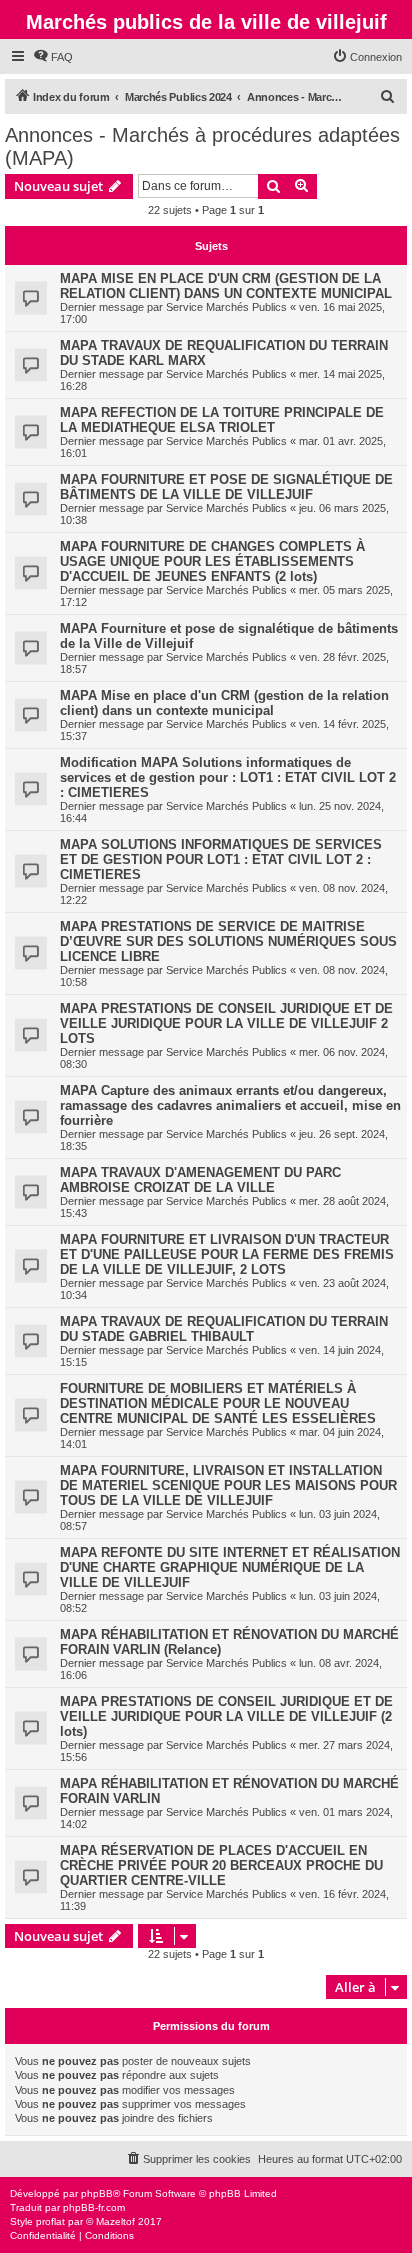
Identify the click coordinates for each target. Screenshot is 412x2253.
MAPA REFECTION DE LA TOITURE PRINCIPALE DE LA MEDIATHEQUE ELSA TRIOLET (222, 420)
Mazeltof (115, 2221)
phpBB (97, 2193)
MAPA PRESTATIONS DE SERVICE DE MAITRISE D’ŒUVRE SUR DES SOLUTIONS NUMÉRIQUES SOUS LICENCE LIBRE (228, 941)
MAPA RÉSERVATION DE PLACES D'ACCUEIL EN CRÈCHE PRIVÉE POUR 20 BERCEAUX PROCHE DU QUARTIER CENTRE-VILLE (221, 1865)
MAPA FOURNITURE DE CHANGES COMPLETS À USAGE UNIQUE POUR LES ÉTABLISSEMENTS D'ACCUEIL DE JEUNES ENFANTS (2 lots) (212, 561)
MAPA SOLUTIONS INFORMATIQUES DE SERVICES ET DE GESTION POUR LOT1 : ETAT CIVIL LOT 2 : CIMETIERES (221, 859)
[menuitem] (53, 57)
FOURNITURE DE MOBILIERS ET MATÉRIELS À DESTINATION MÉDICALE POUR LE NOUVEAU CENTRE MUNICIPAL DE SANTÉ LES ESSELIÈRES (218, 1403)
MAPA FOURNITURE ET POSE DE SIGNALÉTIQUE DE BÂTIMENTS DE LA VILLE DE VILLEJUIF (226, 487)
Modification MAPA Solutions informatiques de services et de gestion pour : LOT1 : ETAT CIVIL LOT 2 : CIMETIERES (228, 777)
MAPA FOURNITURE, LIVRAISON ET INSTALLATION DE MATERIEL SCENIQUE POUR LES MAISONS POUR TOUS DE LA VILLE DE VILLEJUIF (228, 1485)
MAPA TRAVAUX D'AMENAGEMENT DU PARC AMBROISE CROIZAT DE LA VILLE (200, 1180)
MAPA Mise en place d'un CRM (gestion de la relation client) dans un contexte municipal (224, 703)
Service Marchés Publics (226, 307)
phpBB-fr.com (94, 2207)
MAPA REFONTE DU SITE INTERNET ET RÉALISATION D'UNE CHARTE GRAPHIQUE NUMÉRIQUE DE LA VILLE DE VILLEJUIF (230, 1567)
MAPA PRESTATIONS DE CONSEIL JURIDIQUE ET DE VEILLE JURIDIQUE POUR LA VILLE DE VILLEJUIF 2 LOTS (226, 1023)
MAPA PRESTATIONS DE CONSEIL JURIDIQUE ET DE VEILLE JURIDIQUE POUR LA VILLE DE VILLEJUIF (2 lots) (226, 1716)
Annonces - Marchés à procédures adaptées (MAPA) (202, 146)
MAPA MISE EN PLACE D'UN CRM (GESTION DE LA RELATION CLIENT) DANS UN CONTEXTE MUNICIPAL (226, 286)
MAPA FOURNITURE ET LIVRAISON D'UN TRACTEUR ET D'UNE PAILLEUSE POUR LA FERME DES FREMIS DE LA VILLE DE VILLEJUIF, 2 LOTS (227, 1254)
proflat (50, 2221)
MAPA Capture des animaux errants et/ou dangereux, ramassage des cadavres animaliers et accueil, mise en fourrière (230, 1105)
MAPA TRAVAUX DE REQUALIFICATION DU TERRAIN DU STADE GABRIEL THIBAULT (224, 1329)
